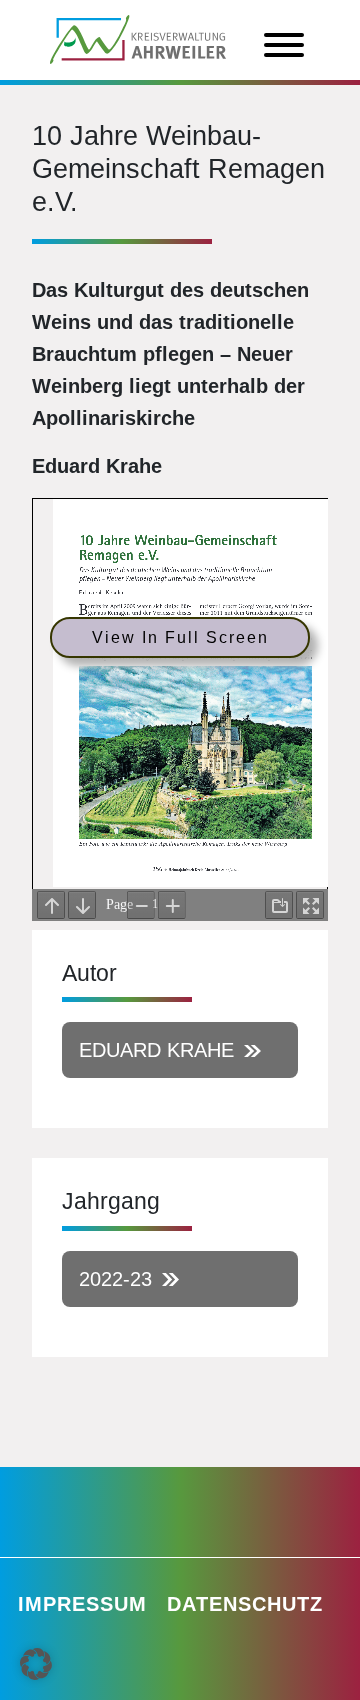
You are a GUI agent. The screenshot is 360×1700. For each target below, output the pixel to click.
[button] (36, 1664)
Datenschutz (245, 1604)
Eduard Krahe (156, 1050)
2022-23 (115, 1279)
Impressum (82, 1604)
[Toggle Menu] (284, 45)
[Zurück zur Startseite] (138, 38)
